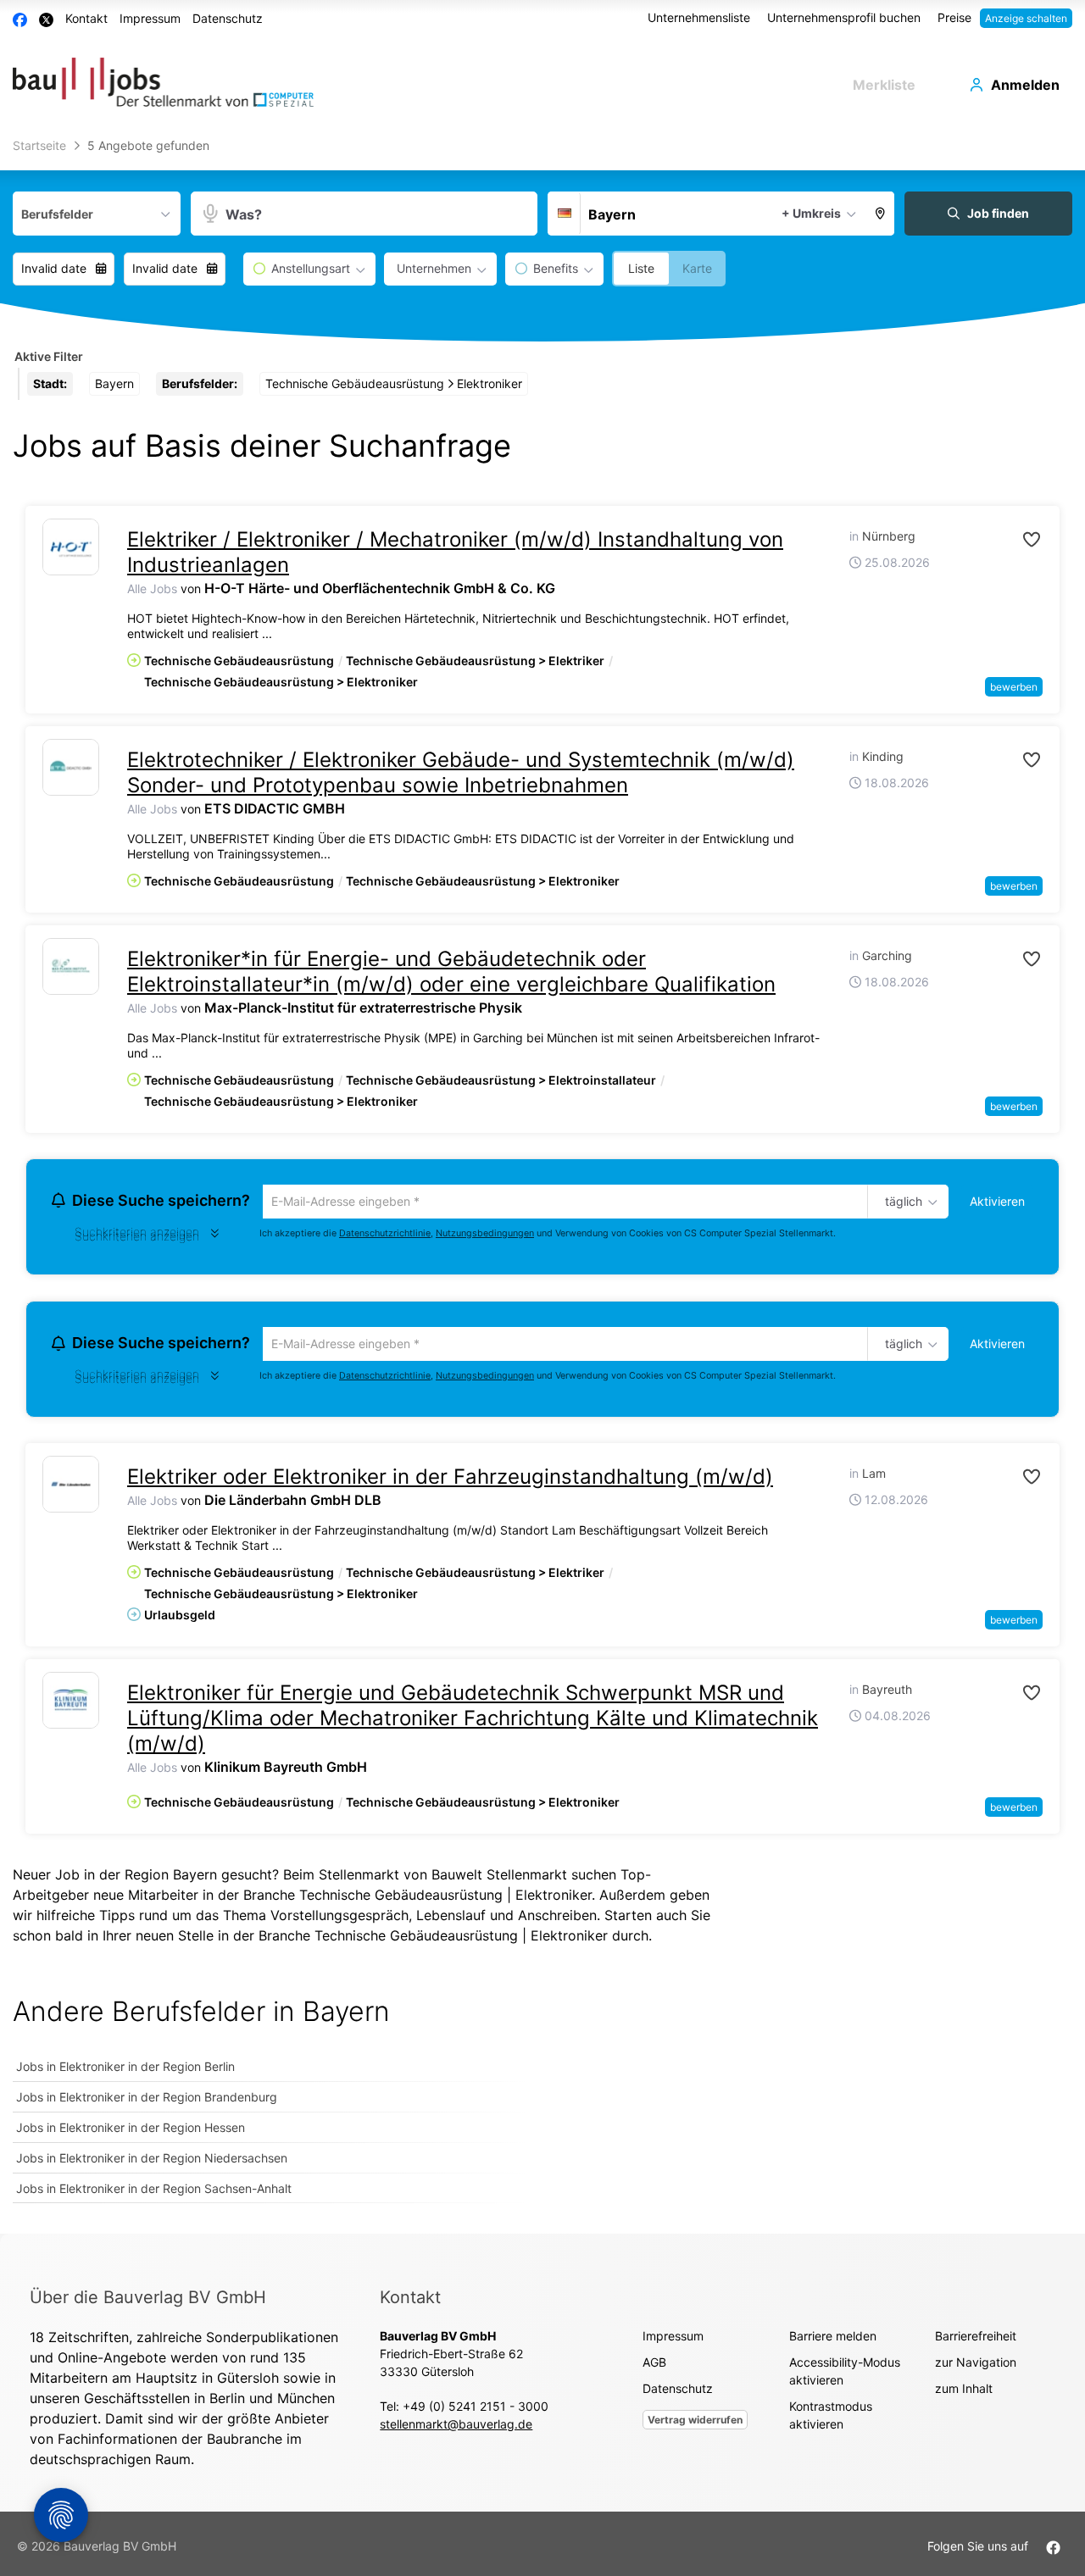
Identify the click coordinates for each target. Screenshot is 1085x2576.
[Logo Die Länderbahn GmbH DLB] (71, 1489)
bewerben (1014, 687)
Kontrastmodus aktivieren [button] (831, 2420)
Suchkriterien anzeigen (137, 1238)
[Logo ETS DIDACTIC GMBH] (71, 767)
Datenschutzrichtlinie (385, 1235)
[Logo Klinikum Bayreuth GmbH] (71, 1705)
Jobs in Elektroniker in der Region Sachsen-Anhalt (154, 2193)
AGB (654, 2367)
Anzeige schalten (1026, 18)
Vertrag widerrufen (695, 2425)
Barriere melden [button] (833, 2341)
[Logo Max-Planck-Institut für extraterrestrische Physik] (71, 966)
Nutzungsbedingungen (485, 1235)
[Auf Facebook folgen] (1053, 2551)
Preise (954, 17)
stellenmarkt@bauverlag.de (456, 2429)
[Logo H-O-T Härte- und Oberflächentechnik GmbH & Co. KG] (71, 547)
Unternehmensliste (699, 17)
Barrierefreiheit (976, 2341)
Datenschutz (228, 18)
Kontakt (86, 18)
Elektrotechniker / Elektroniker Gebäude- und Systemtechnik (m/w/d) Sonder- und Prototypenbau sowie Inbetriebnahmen (461, 772)
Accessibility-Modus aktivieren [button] (845, 2376)
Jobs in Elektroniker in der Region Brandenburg (147, 2102)
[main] (542, 1184)
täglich (901, 1202)
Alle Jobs (152, 588)
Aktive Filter (49, 356)
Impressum (150, 18)
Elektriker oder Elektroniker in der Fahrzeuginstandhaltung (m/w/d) (450, 1482)
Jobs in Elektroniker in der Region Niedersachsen (152, 2163)
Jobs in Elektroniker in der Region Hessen (131, 2132)
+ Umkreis (811, 213)
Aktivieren (997, 1201)
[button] (881, 214)
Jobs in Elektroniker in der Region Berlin (125, 2071)
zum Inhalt (964, 2393)
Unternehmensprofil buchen (844, 17)
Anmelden (1025, 85)
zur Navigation (976, 2367)
